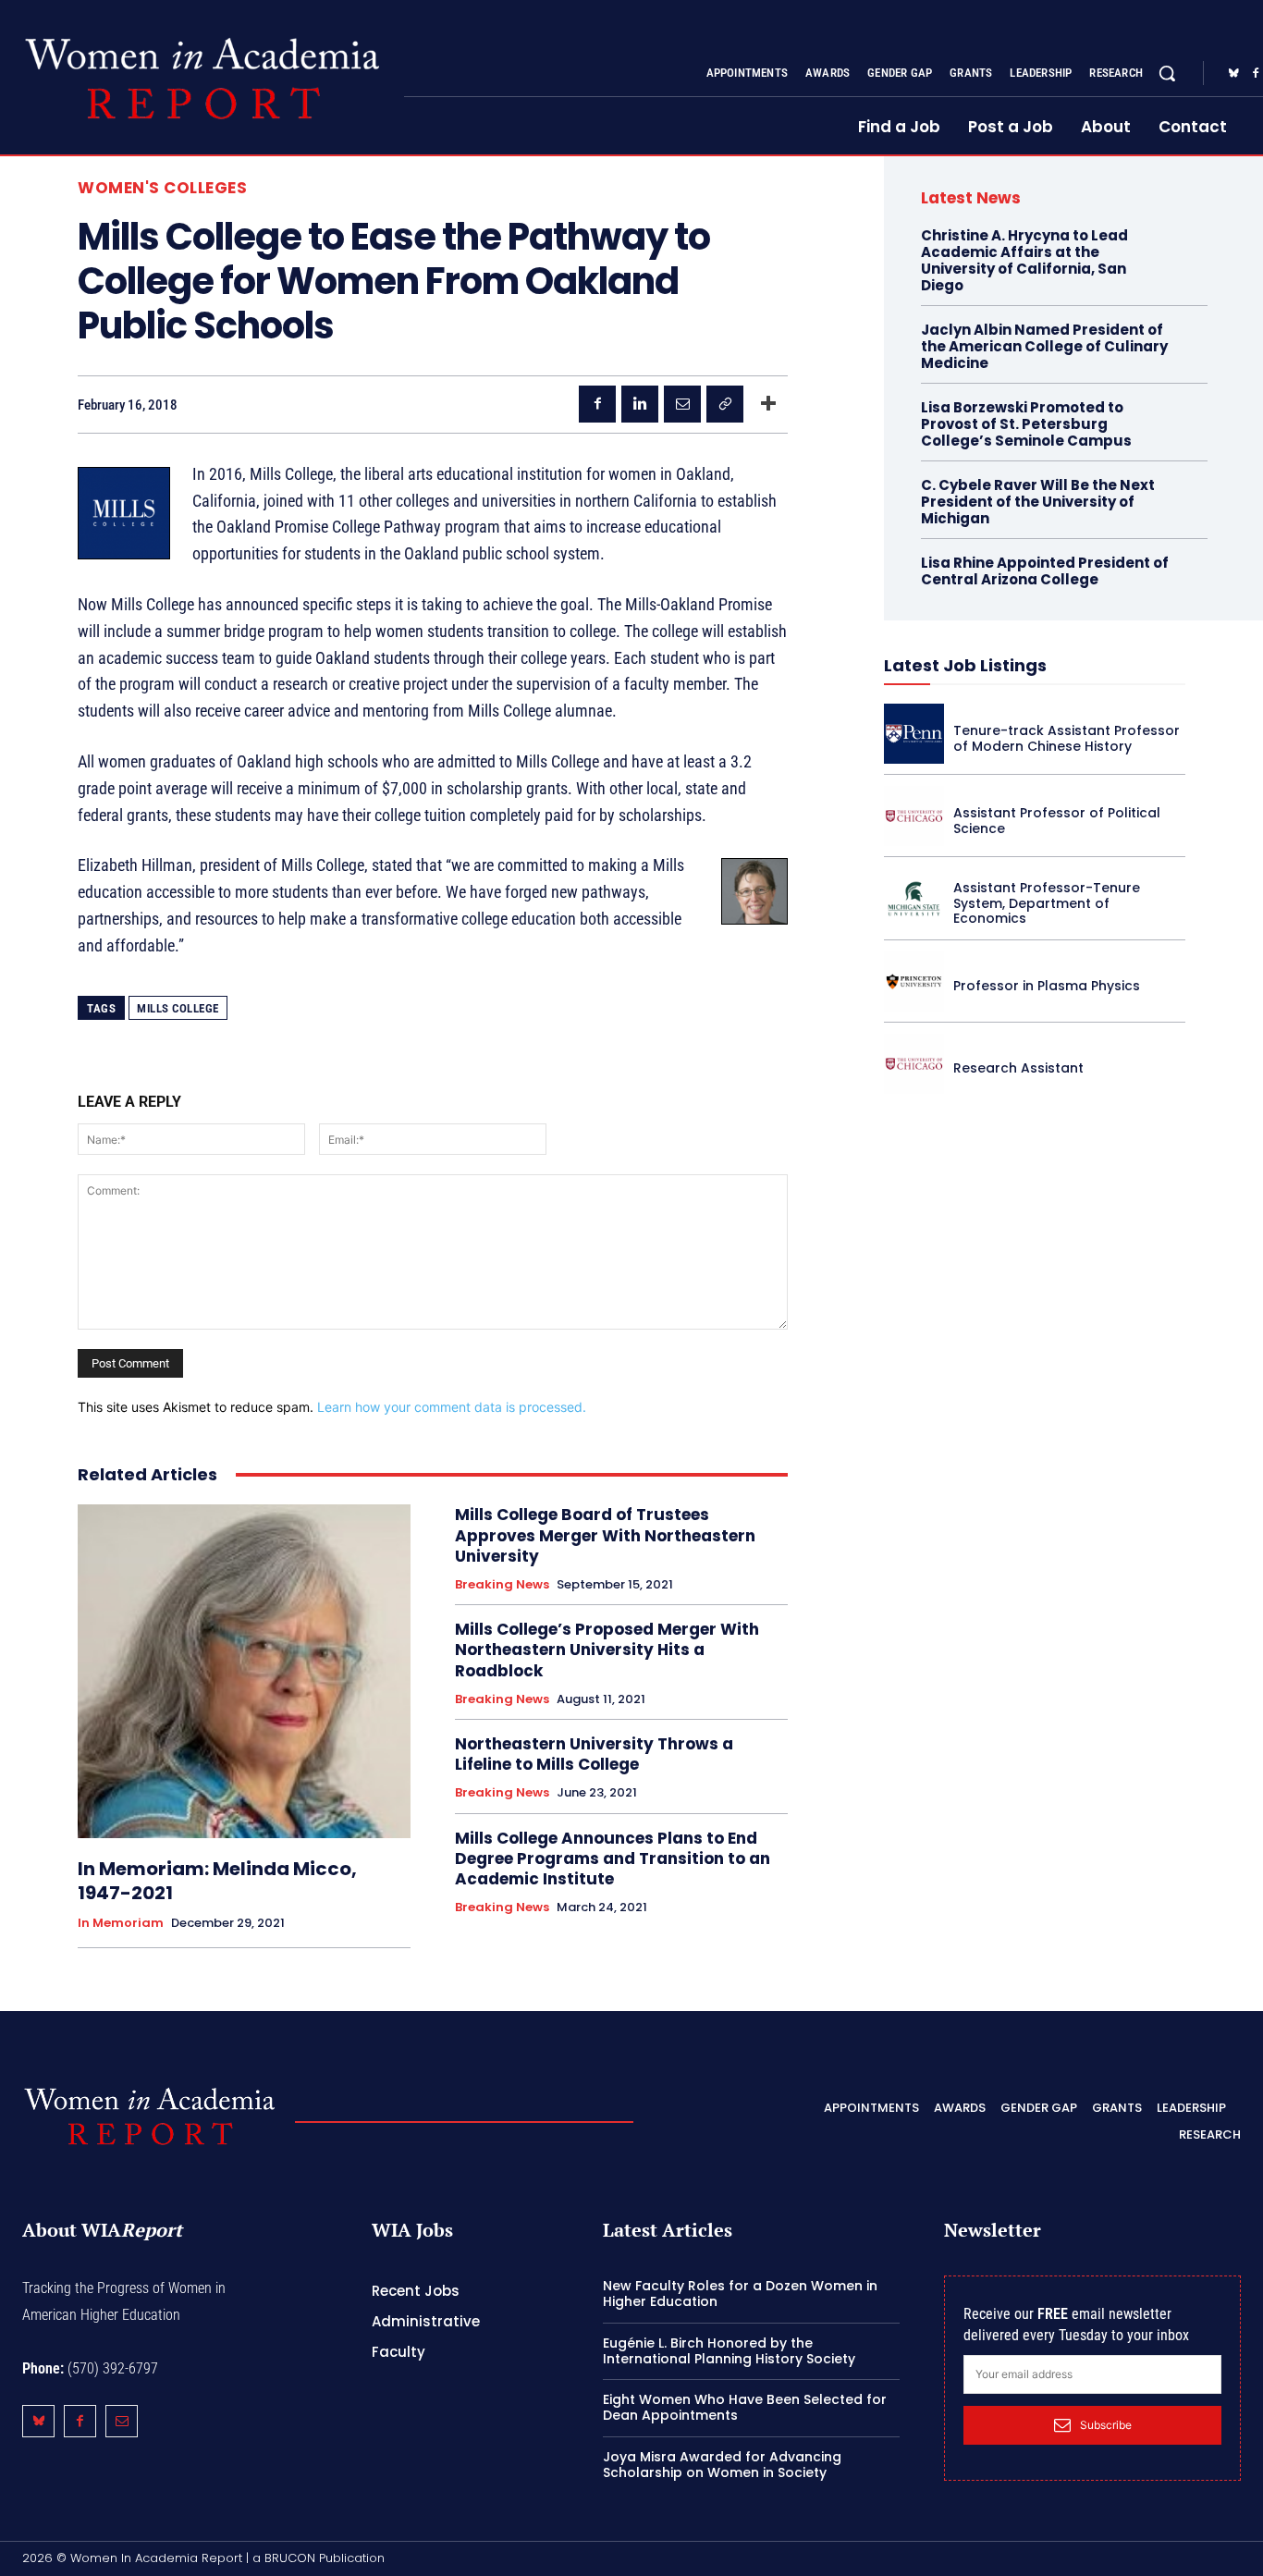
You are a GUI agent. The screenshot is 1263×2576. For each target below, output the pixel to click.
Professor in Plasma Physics (1047, 986)
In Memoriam (121, 1923)
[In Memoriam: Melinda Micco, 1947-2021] (244, 1671)
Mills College (178, 1008)
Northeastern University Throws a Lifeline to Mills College (594, 1754)
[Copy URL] (725, 404)
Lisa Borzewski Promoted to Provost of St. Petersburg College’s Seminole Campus (1026, 424)
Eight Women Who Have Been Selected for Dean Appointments (745, 2407)
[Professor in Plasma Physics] (914, 981)
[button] (1167, 73)
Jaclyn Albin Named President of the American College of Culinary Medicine (1044, 346)
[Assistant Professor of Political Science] (914, 816)
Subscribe (1106, 2425)
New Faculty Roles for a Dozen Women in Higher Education (740, 2294)
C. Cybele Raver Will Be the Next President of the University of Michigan (1038, 502)
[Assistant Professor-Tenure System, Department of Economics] (914, 898)
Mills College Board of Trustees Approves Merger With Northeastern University (605, 1535)
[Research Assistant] (914, 1064)
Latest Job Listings (965, 665)
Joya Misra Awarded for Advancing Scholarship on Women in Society (722, 2465)
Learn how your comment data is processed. (452, 1407)
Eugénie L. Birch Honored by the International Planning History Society (729, 2351)
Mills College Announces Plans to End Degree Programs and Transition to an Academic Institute (613, 1858)
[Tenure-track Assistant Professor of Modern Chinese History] (914, 734)
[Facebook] (597, 404)
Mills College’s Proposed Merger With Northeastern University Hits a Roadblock (607, 1650)
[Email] (682, 404)
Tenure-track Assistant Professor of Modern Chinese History (1067, 738)
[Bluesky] (1233, 74)
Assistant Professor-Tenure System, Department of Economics (1047, 903)
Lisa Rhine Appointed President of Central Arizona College (1045, 571)
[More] (768, 404)
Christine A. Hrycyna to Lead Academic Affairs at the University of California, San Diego (1024, 260)
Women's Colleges (162, 188)
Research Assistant (1018, 1068)
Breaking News (502, 1585)
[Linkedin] (640, 404)
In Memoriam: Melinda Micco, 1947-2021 (217, 1881)
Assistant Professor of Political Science (1057, 821)
